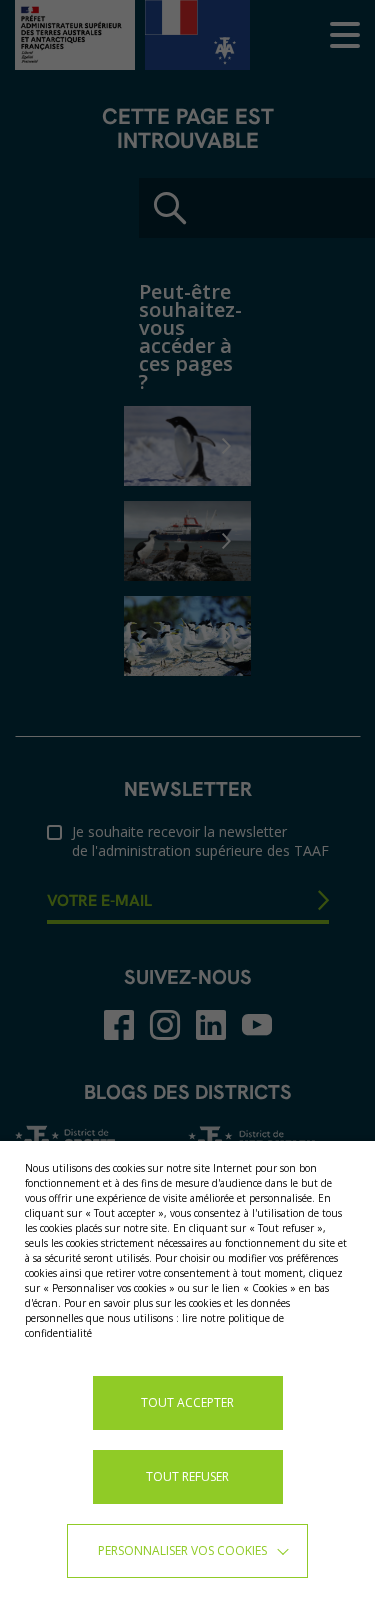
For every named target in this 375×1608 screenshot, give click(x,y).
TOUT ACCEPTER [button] (187, 1402)
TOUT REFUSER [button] (187, 1476)
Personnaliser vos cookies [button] (182, 1550)
